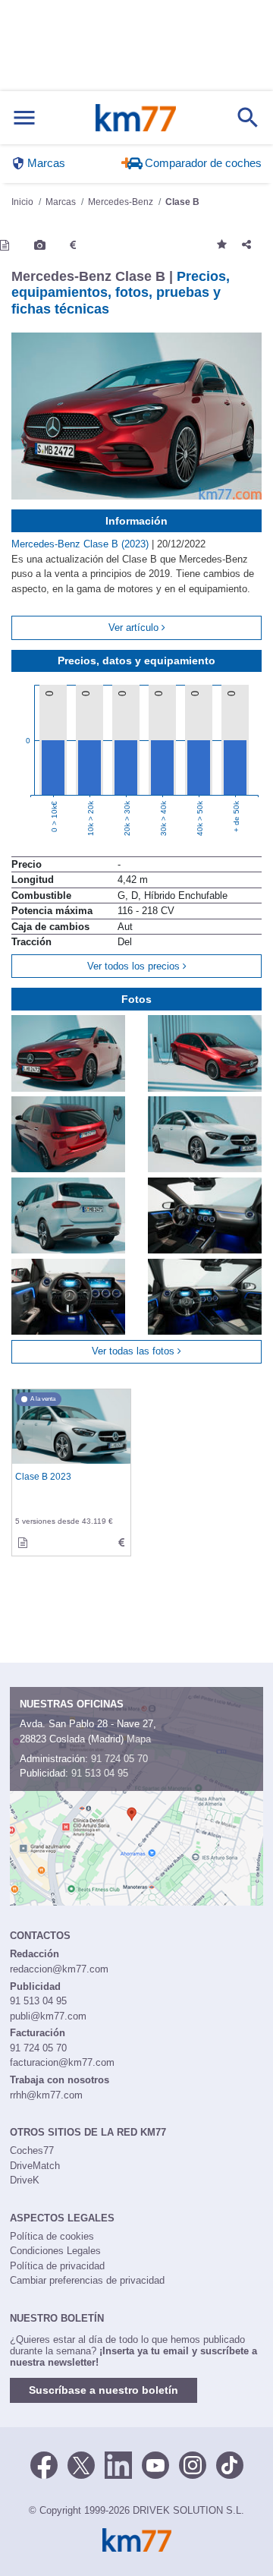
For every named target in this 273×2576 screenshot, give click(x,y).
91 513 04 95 (100, 1773)
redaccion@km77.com (59, 1969)
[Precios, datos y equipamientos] (73, 245)
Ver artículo (135, 627)
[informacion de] (23, 1543)
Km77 (136, 118)
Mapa (139, 1739)
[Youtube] (155, 2464)
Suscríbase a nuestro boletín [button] (104, 2390)
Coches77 (32, 2150)
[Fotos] (40, 245)
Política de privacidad (57, 2266)
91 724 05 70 (119, 1759)
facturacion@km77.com (62, 2062)
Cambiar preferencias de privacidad (87, 2280)
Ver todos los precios (135, 966)
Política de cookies (52, 2236)
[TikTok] (230, 2464)
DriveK (25, 2180)
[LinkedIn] (118, 2464)
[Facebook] (44, 2464)
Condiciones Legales (55, 2251)
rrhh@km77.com (46, 2095)
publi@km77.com (48, 2016)
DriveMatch (35, 2166)
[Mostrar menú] (24, 118)
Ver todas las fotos (135, 1351)
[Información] (5, 245)
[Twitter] (81, 2464)
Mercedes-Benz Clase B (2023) (82, 544)
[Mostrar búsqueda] (248, 118)
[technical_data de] (121, 1543)
